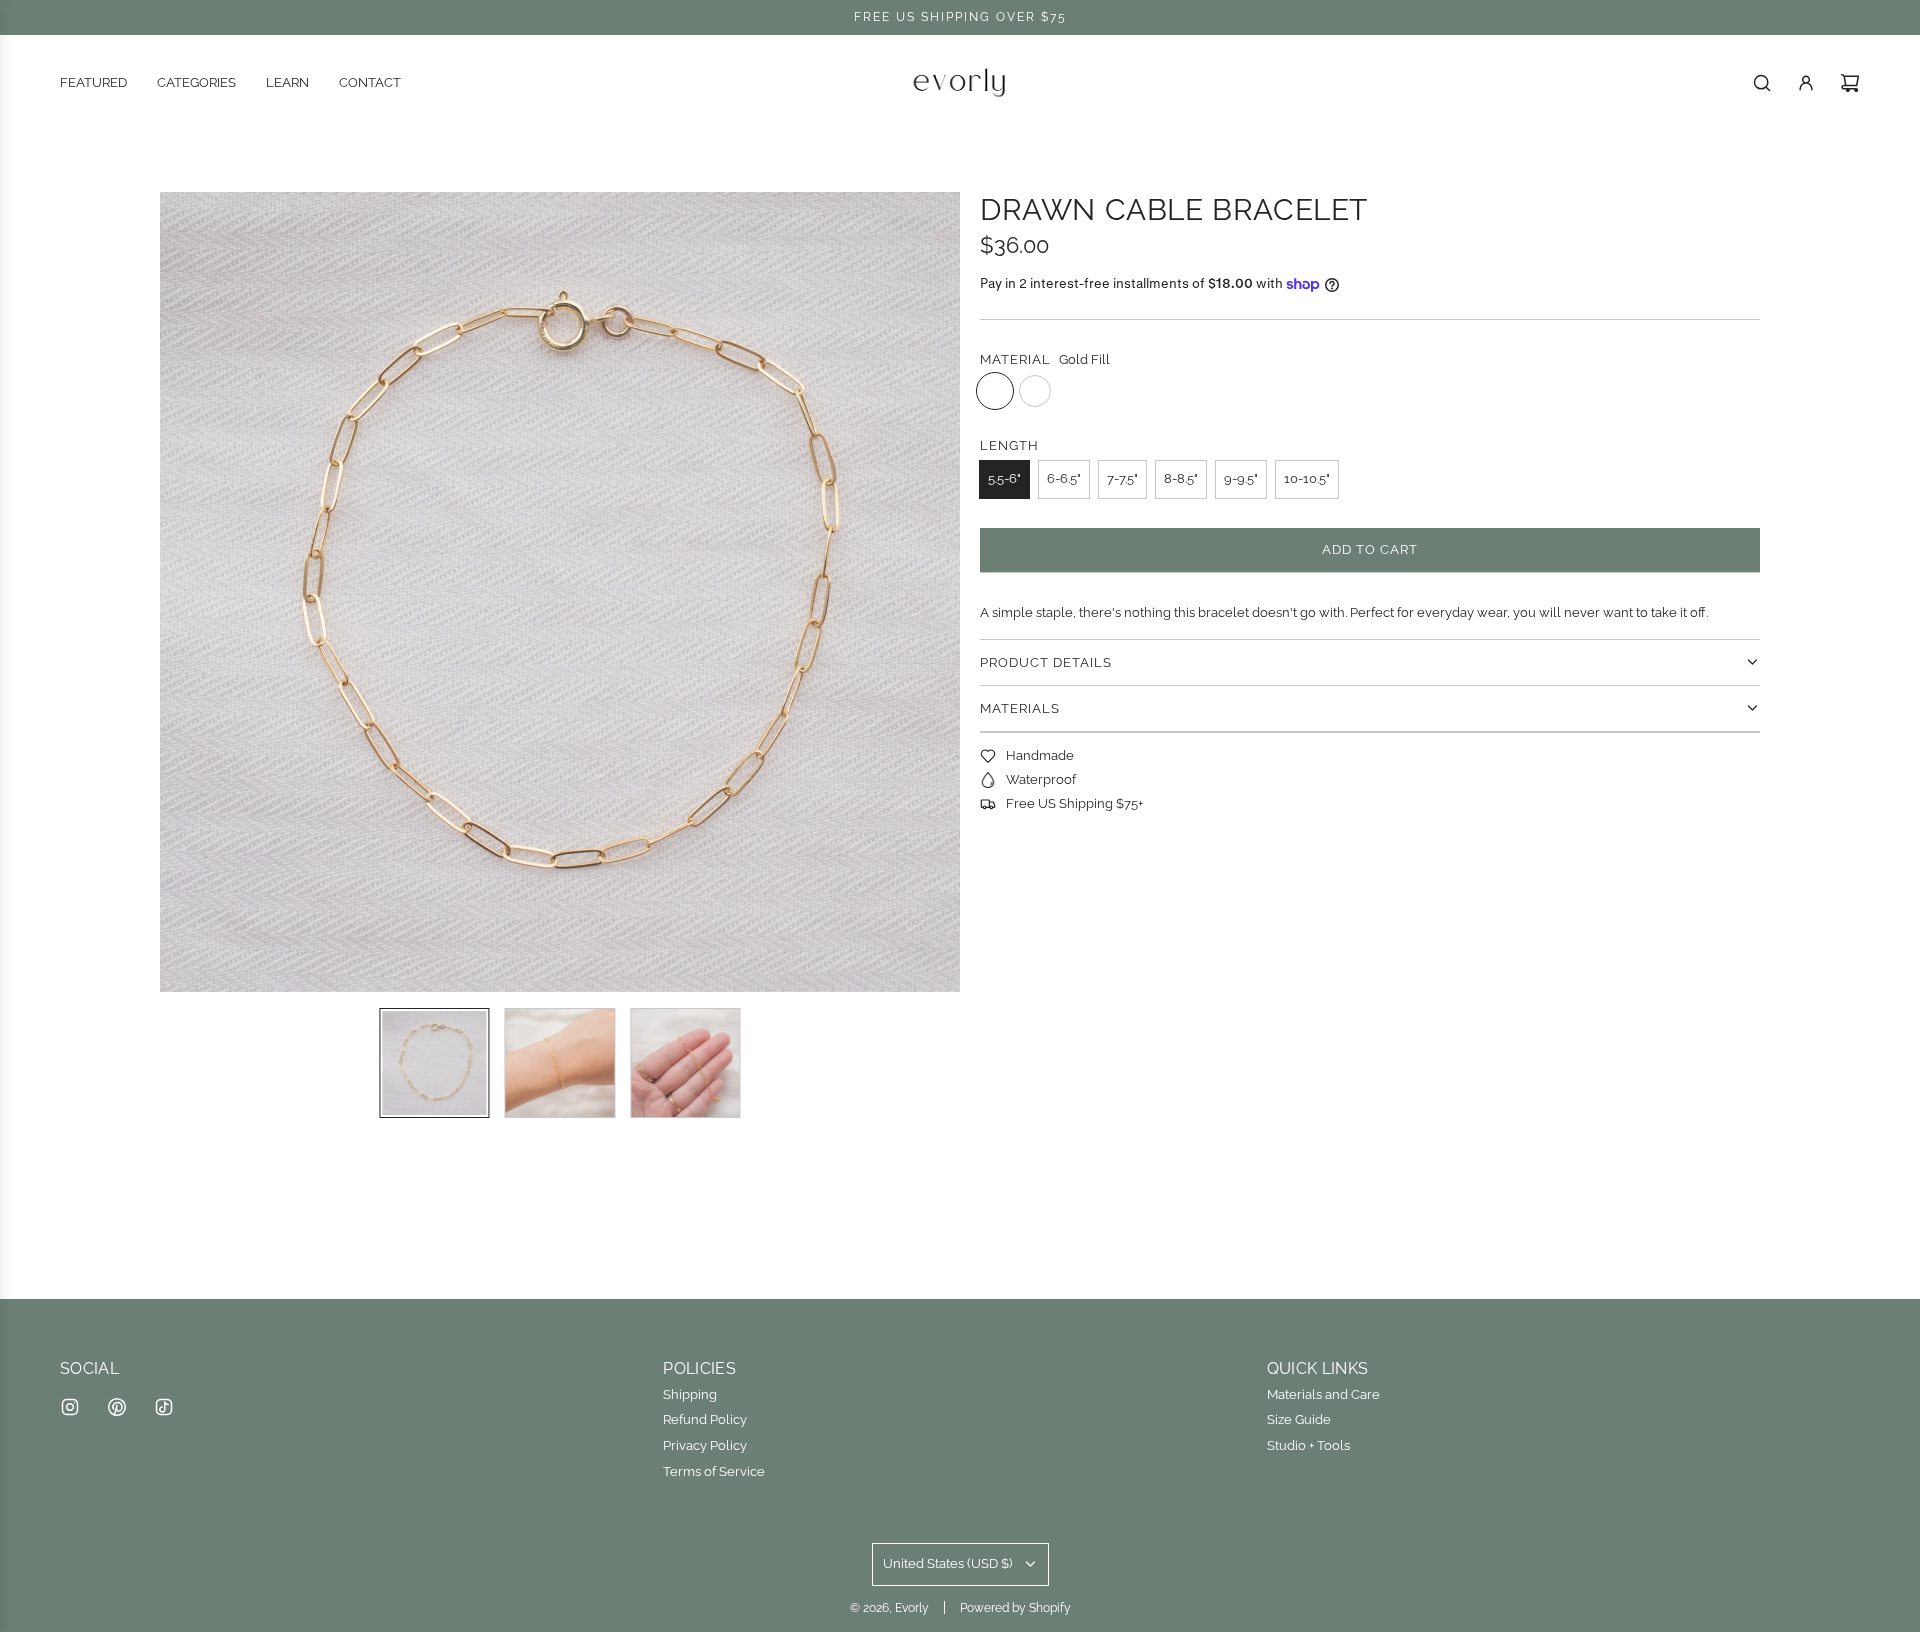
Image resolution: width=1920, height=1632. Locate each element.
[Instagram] (70, 1407)
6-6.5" (1064, 478)
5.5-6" (1004, 478)
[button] (186, 592)
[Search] (1762, 83)
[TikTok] (164, 1407)
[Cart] (1850, 83)
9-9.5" (1241, 478)
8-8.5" (1181, 478)
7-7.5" (1122, 478)
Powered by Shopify (1015, 1608)
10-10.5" (1307, 478)
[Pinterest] (117, 1407)
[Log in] (1806, 83)
